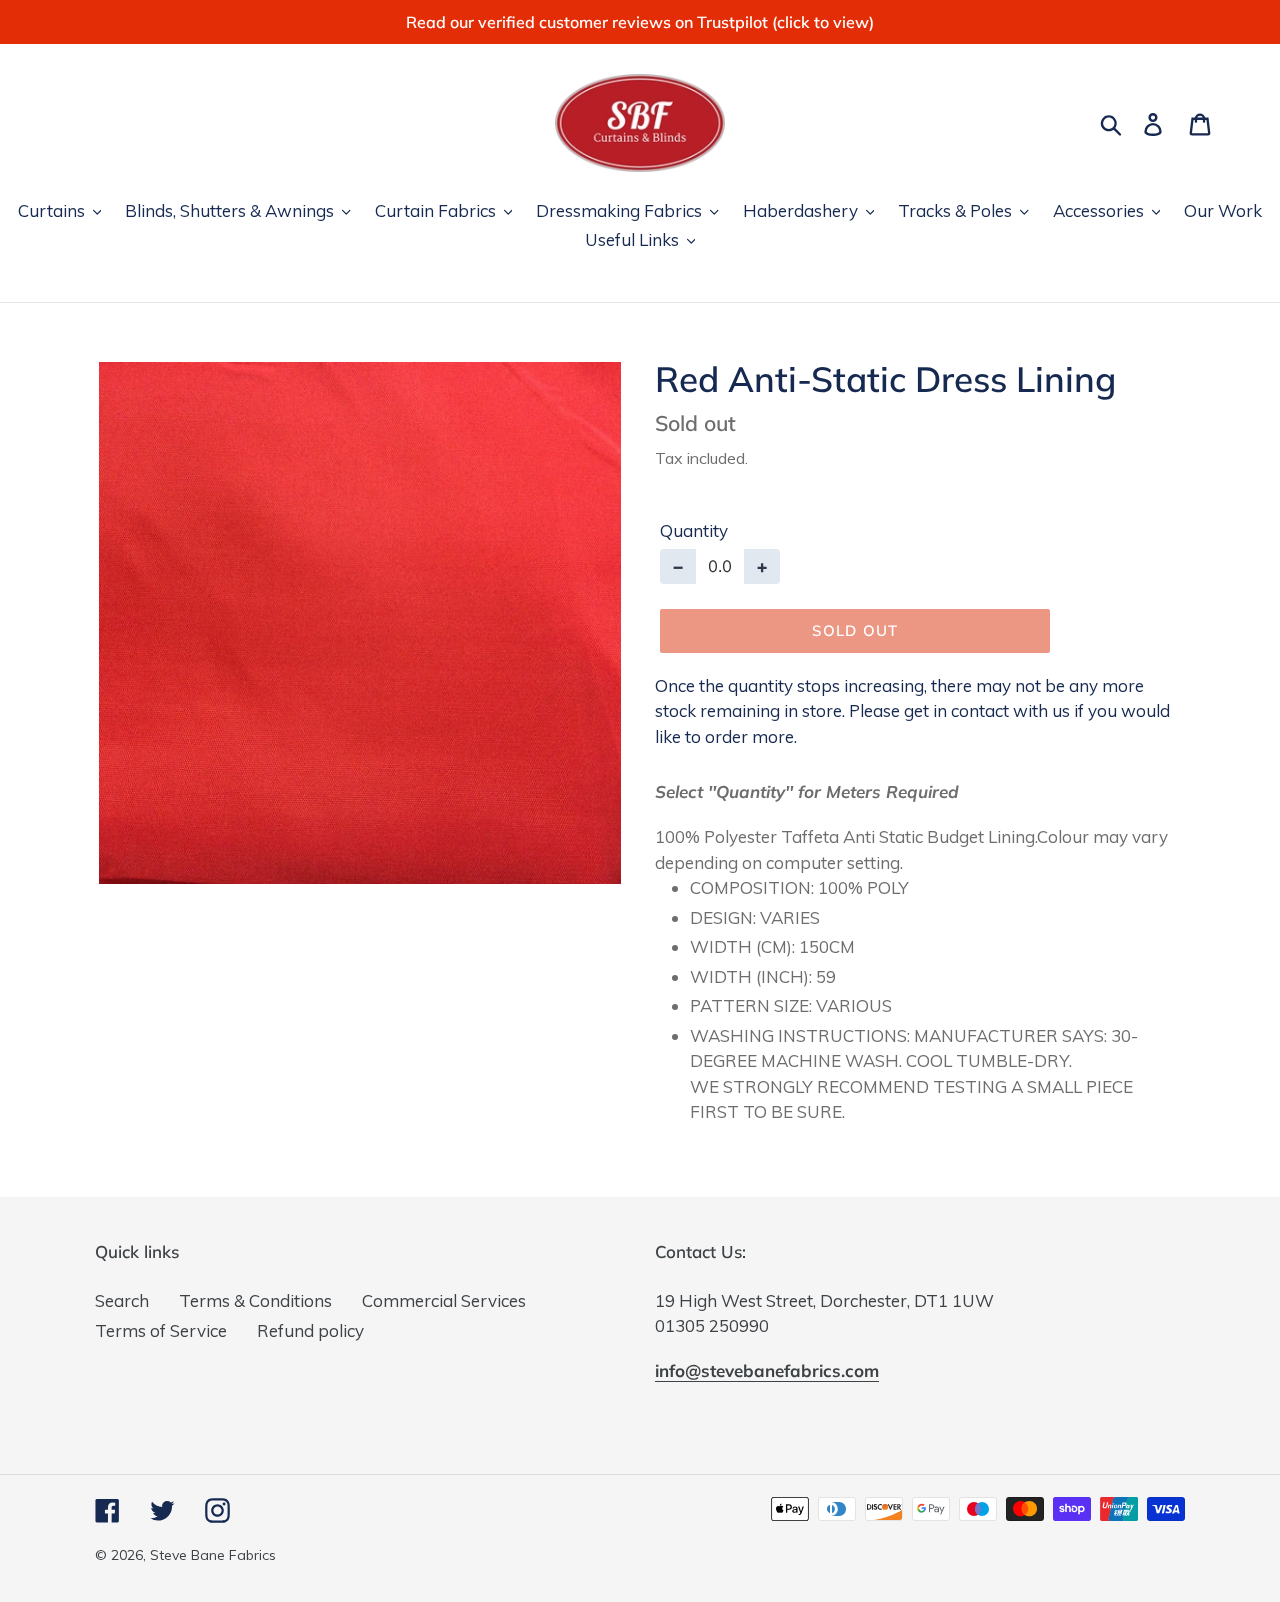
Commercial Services (444, 1300)
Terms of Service (161, 1330)
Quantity (694, 530)
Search (122, 1300)
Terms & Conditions (255, 1300)
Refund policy (310, 1330)
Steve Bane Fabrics (213, 1555)
